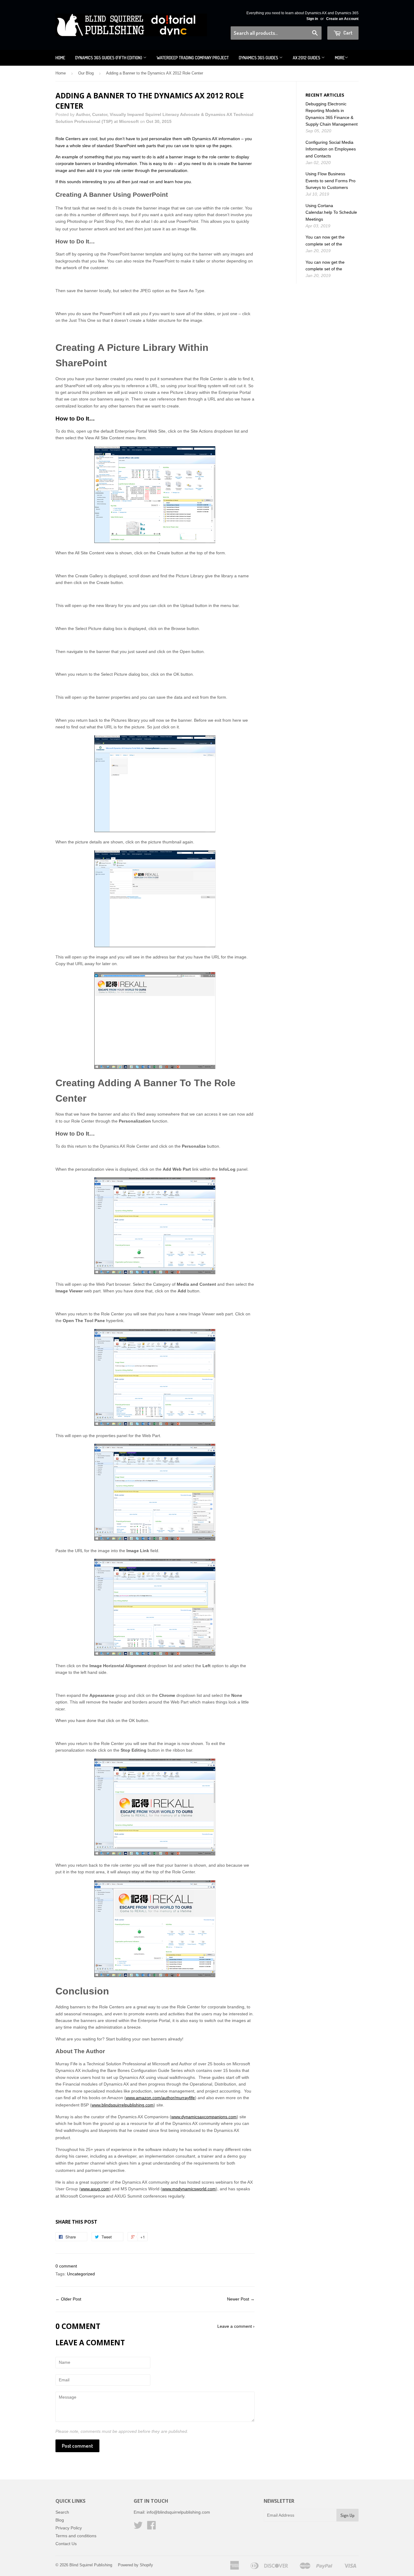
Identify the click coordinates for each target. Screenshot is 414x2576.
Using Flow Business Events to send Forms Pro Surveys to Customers (331, 181)
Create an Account (342, 19)
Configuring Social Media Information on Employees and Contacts (331, 149)
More (340, 58)
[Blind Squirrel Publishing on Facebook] (152, 2527)
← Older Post (68, 2299)
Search (62, 2512)
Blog (60, 2520)
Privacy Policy (69, 2528)
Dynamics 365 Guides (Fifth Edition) (109, 58)
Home (60, 58)
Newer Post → (241, 2299)
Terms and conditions (76, 2536)
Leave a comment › (236, 2326)
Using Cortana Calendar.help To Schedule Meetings (331, 212)
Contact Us (66, 2544)
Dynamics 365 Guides (259, 58)
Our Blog (86, 73)
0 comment (66, 2266)
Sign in (312, 19)
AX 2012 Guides (307, 58)
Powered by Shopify (135, 2565)
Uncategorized (81, 2274)
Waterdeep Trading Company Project (193, 58)
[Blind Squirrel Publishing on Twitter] (138, 2527)
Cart (347, 33)
